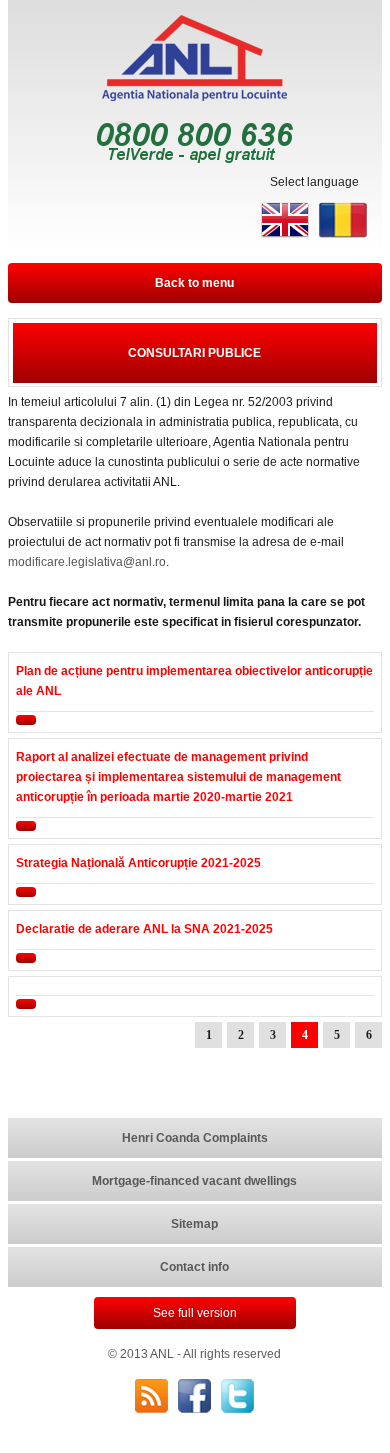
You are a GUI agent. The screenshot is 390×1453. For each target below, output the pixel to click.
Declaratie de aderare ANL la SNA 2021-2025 (144, 929)
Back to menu (194, 283)
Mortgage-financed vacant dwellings (194, 1181)
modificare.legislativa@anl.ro (87, 562)
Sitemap (194, 1224)
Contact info (194, 1267)
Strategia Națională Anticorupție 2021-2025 (138, 863)
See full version (195, 1313)
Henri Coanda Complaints (195, 1138)
